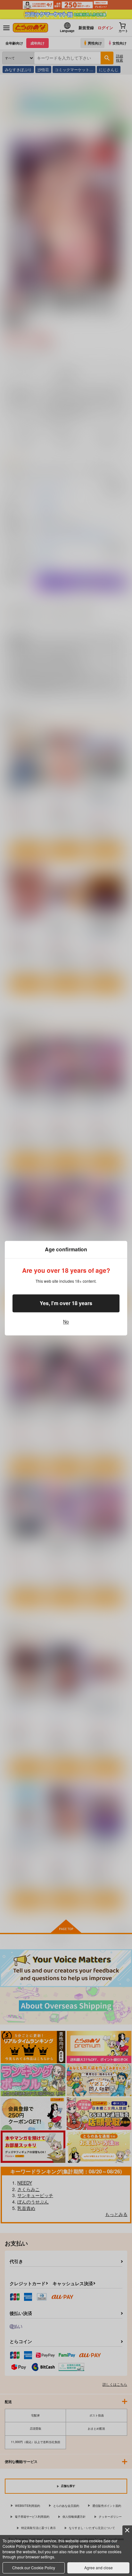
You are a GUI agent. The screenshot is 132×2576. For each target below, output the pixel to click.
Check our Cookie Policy (34, 2568)
